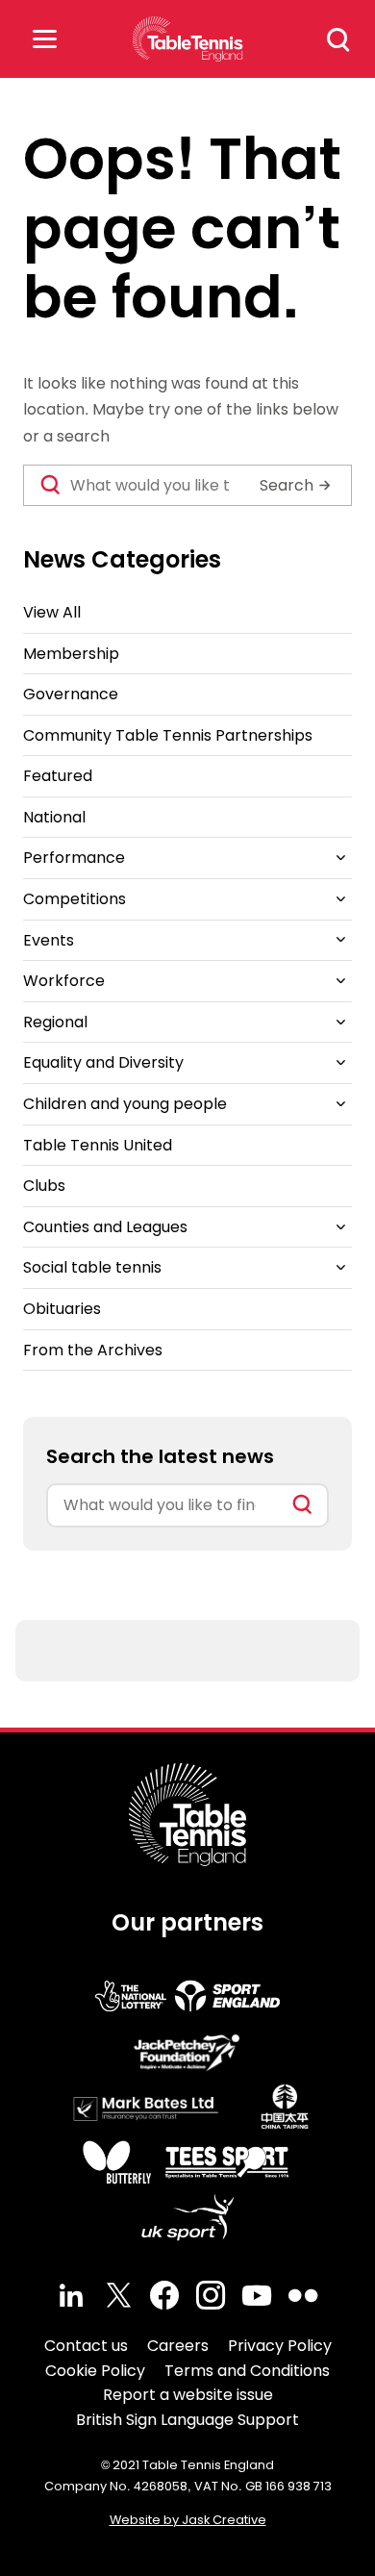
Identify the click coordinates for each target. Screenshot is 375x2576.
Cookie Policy (95, 2371)
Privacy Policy (280, 2346)
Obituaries (62, 1309)
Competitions (75, 899)
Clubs (44, 1186)
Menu (44, 39)
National (54, 817)
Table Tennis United (98, 1145)
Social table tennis (92, 1267)
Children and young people (125, 1104)
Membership (71, 654)
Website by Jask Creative (188, 2520)
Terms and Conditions (247, 2371)
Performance (74, 858)
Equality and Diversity (103, 1062)
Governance (71, 694)
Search (338, 39)
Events (49, 940)
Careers (178, 2346)
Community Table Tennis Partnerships (168, 735)
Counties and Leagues (105, 1227)
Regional (55, 1022)
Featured (58, 776)
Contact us (86, 2346)
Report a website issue (188, 2395)
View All (52, 612)
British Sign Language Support (187, 2420)
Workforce (64, 981)
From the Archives (93, 1350)
